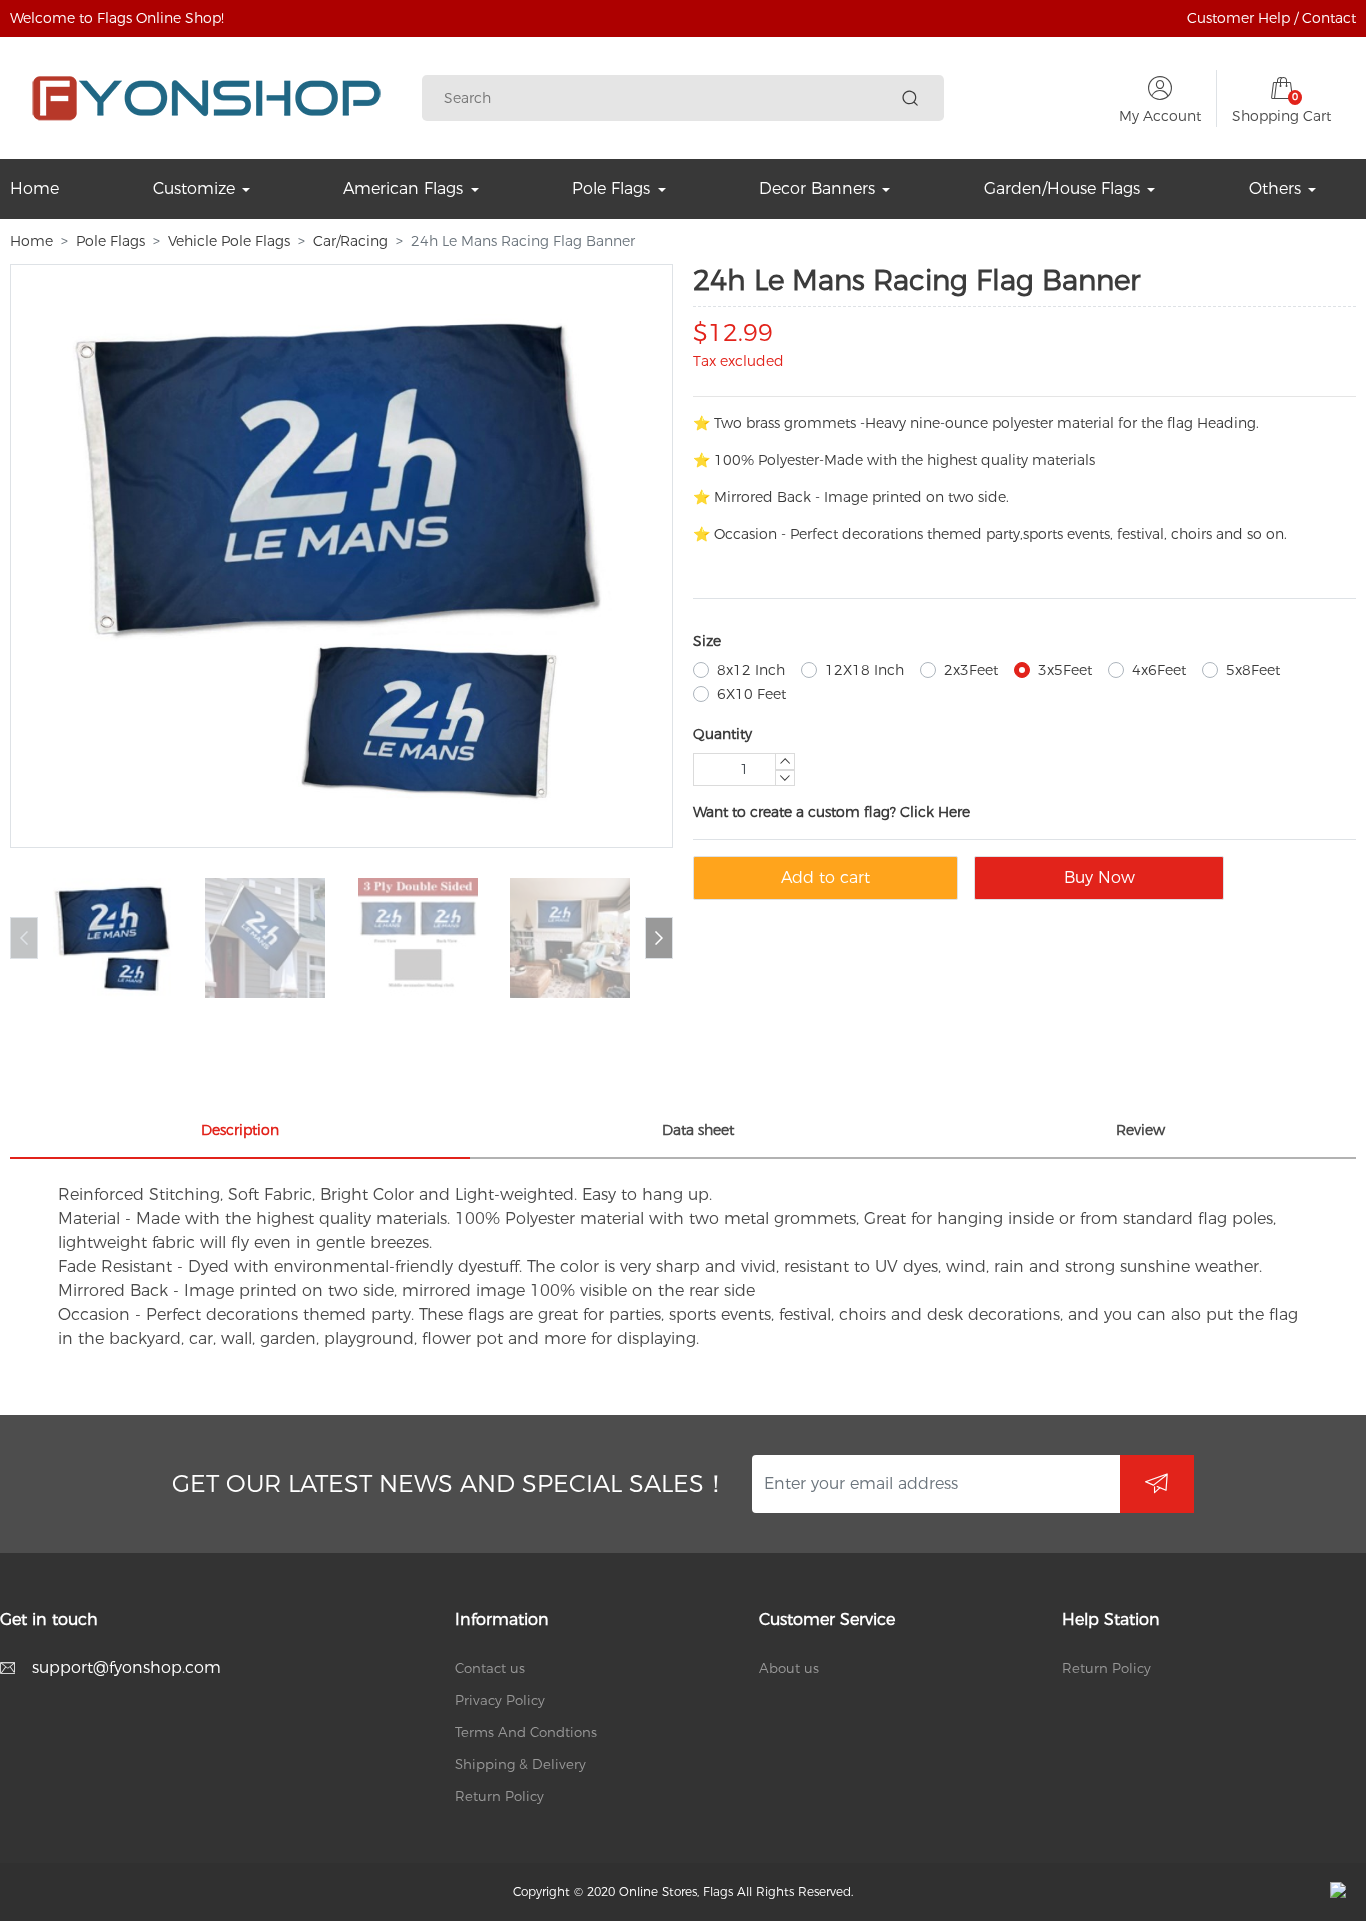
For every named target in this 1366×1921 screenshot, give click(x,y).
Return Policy (499, 1796)
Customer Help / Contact (1271, 18)
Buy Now (1099, 877)
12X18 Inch (864, 670)
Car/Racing (350, 241)
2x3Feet (971, 670)
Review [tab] (1140, 1130)
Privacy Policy (500, 1700)
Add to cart (825, 877)
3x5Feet (1065, 670)
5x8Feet (1253, 670)
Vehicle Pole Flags (229, 241)
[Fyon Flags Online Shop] (206, 98)
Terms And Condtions (526, 1732)
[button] (659, 938)
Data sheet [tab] (698, 1130)
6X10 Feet (751, 694)
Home (31, 241)
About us (789, 1668)
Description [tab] (240, 1130)
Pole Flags (110, 241)
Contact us (490, 1668)
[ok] (1157, 1484)
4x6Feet (1159, 670)
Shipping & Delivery (520, 1764)
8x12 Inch (751, 670)
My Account (1160, 116)
